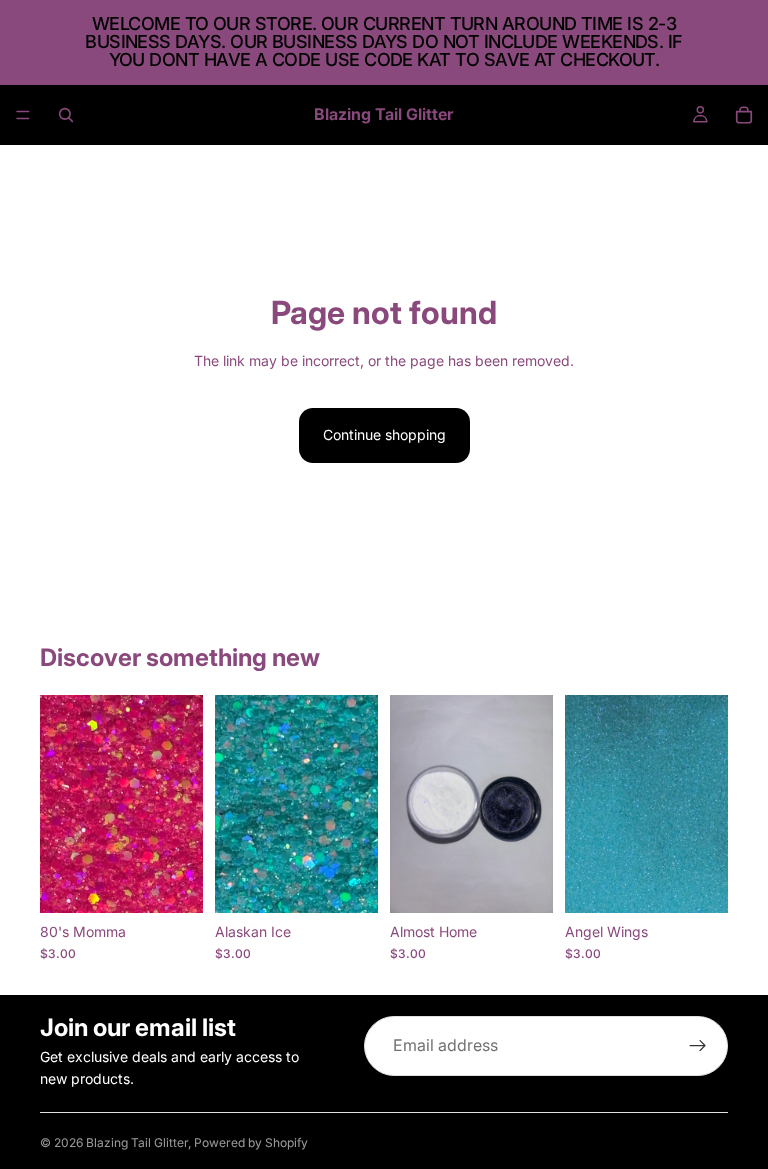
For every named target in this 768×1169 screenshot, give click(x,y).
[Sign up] (698, 1046)
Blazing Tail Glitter (137, 1142)
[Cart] (744, 115)
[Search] (66, 115)
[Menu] (23, 115)
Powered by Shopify (251, 1142)
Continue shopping (384, 434)
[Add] (172, 882)
